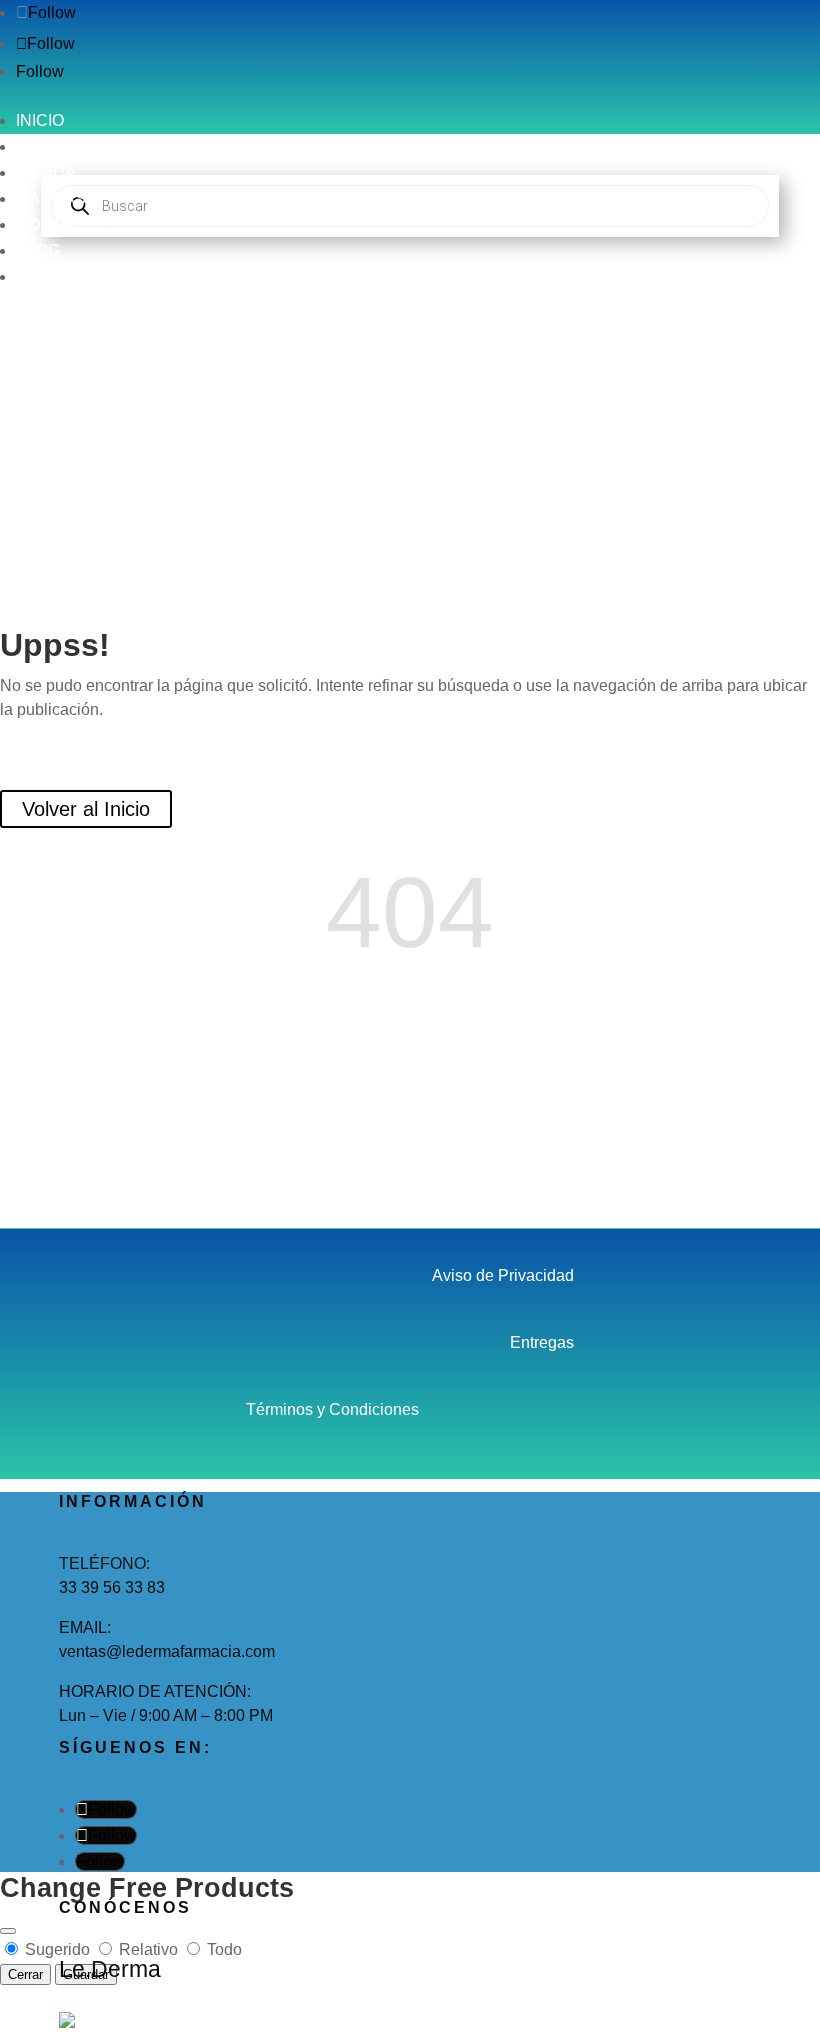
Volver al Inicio (86, 809)
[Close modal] (8, 1931)
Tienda (46, 172)
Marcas (51, 198)
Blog (38, 250)
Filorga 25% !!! (76, 276)
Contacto (61, 224)
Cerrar (25, 1974)
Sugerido (57, 1949)
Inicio (40, 120)
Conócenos (69, 146)
